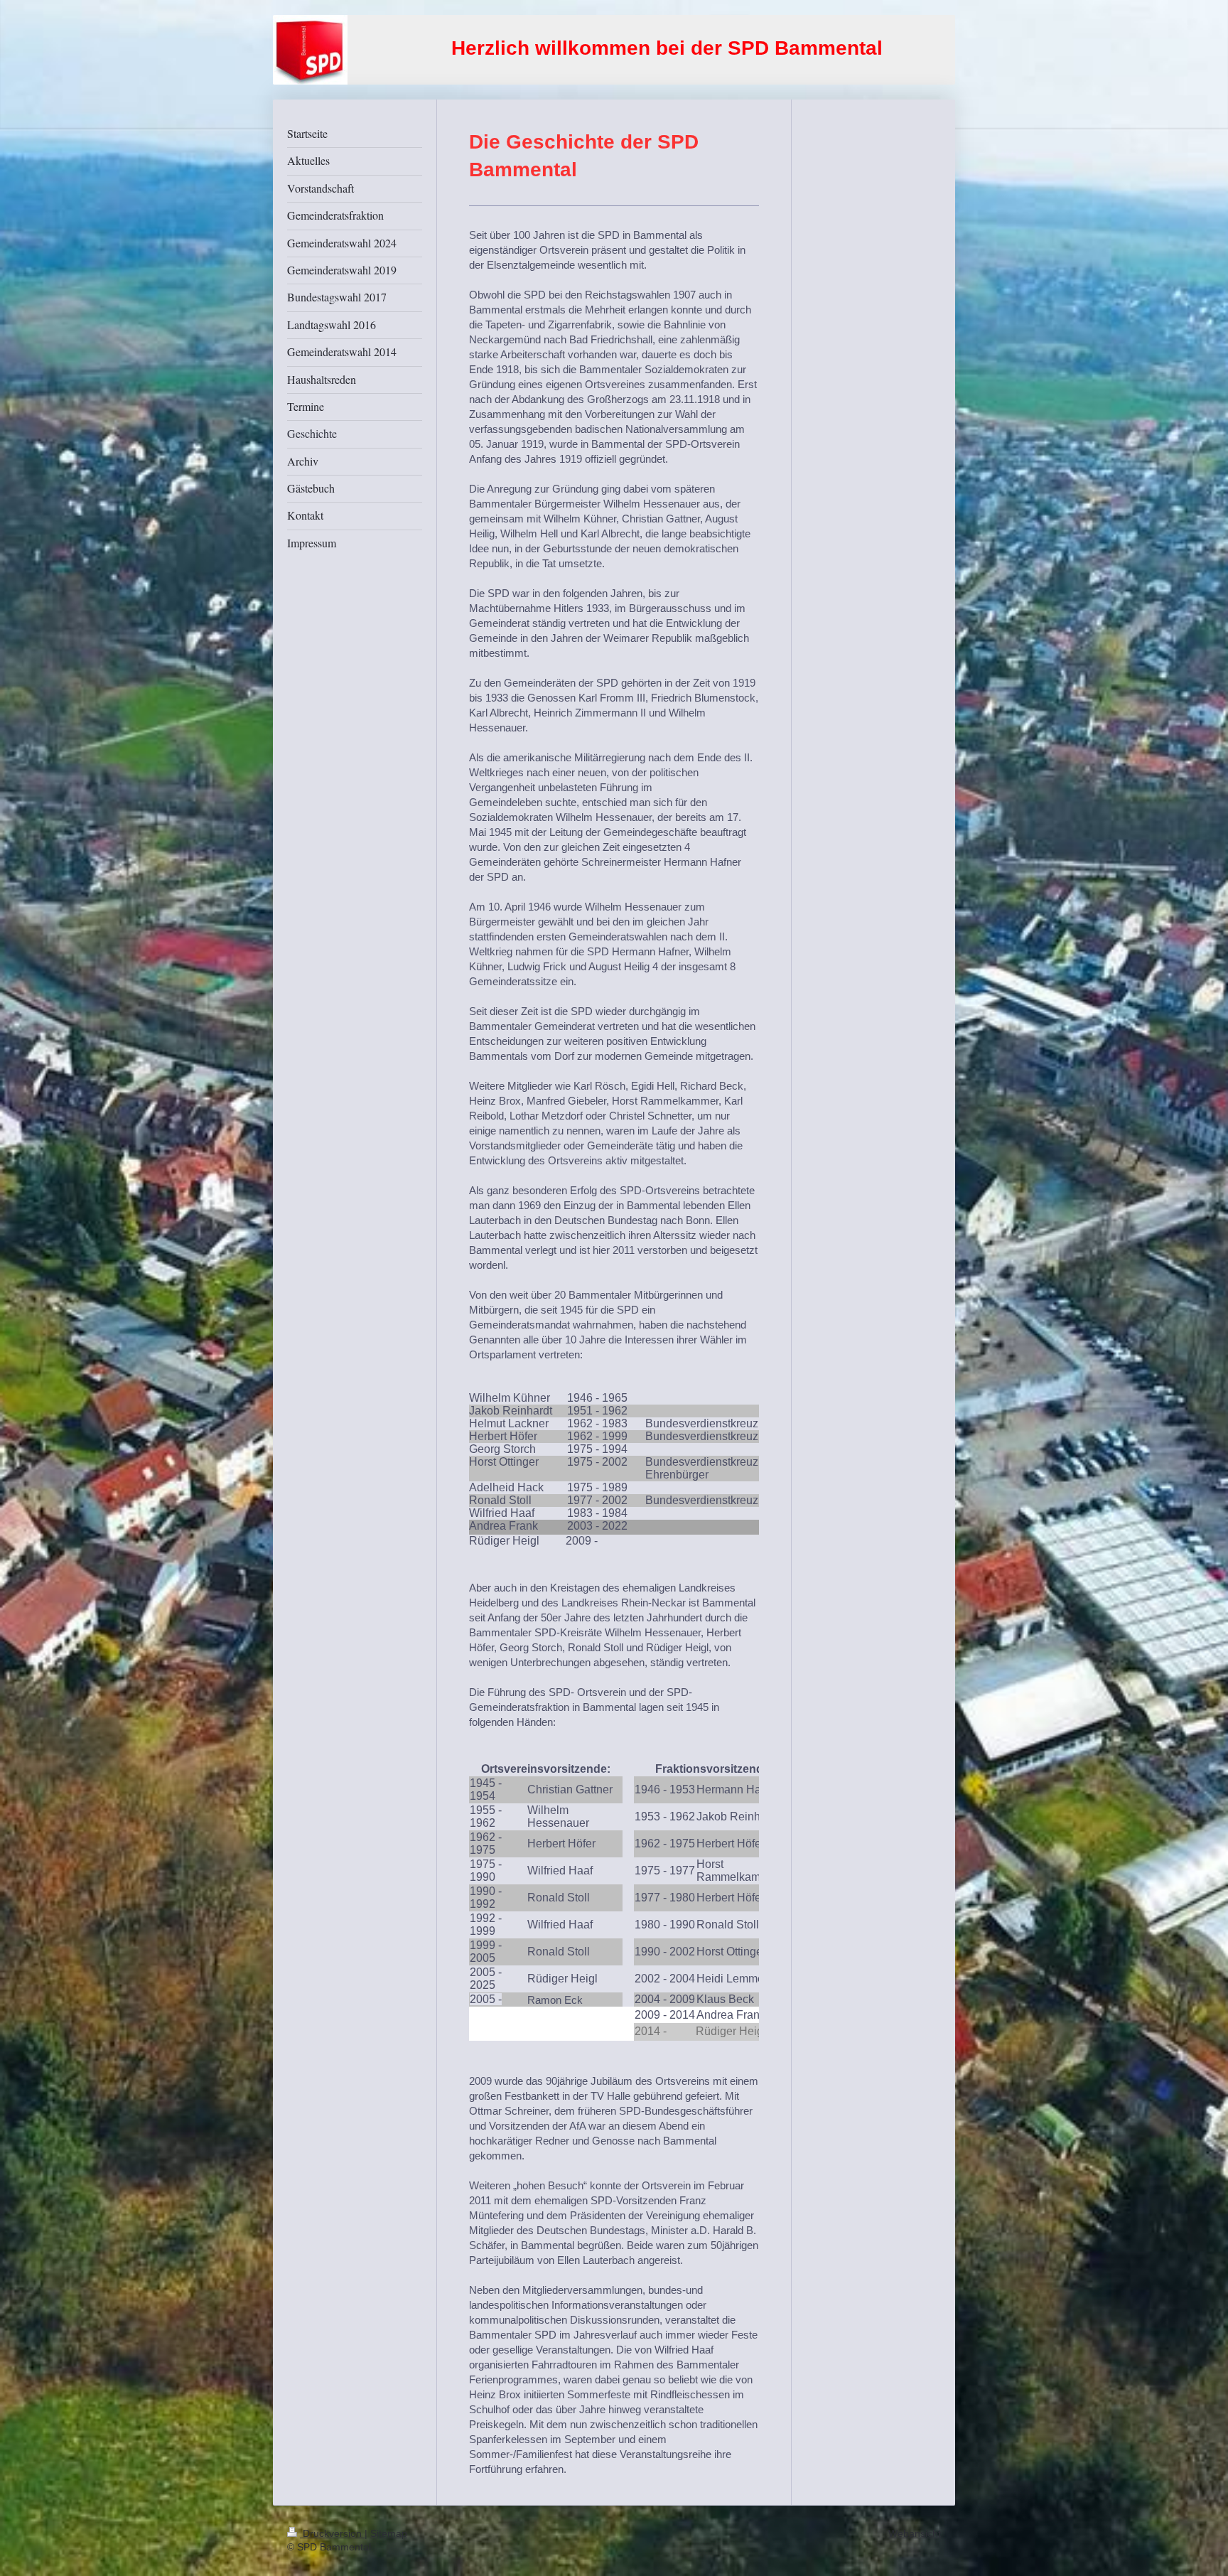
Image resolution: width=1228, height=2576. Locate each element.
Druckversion (332, 2533)
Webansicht (915, 2533)
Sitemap (389, 2533)
